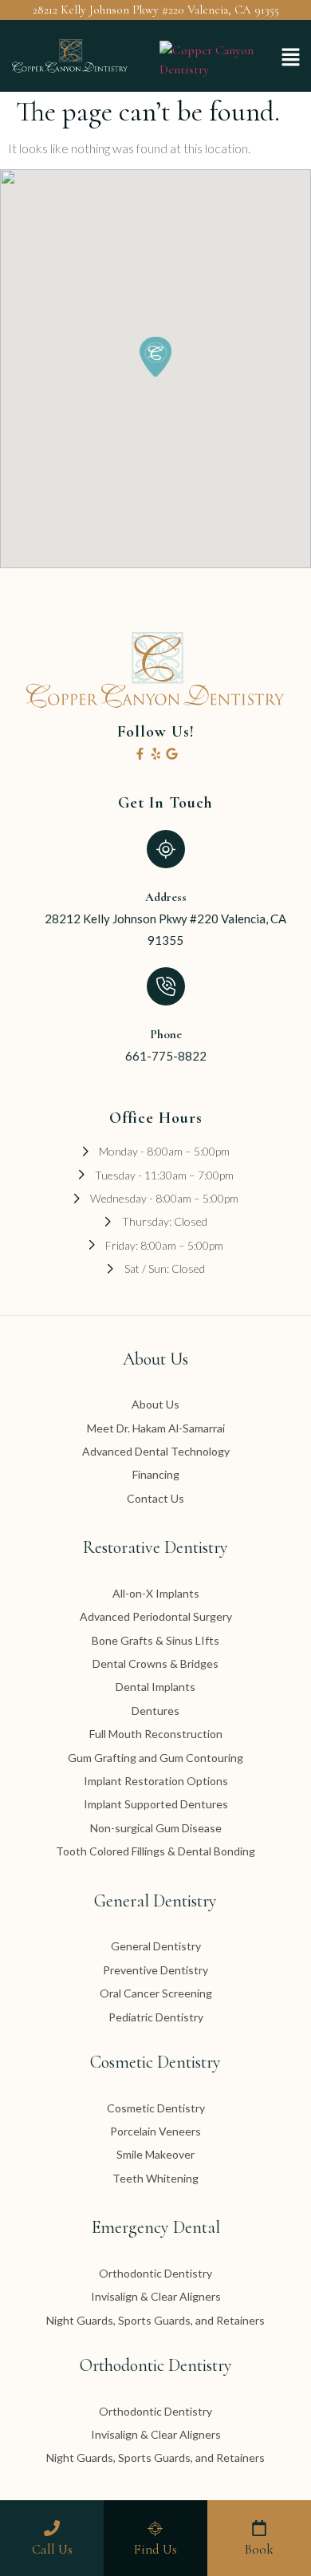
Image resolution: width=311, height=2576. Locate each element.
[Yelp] (156, 754)
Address (166, 897)
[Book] (259, 2528)
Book (259, 2549)
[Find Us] (155, 2528)
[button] (291, 58)
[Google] (172, 754)
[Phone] (166, 986)
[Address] (166, 849)
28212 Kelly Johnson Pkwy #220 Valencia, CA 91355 (156, 10)
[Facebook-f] (140, 754)
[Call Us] (52, 2528)
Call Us (52, 2549)
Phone (166, 1034)
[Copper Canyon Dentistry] (213, 69)
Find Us (155, 2549)
